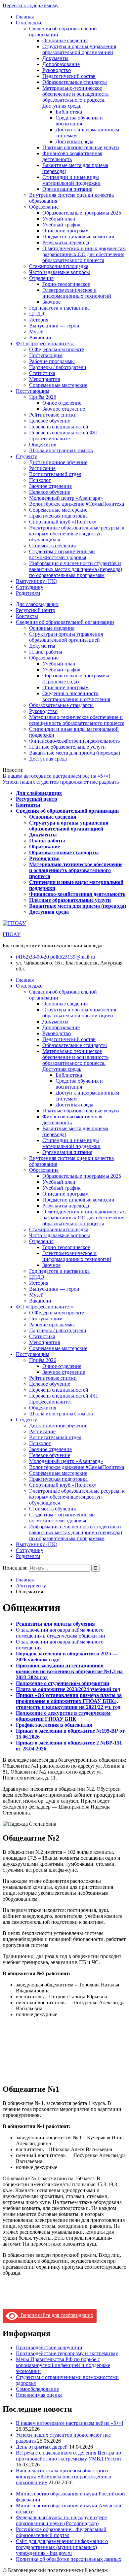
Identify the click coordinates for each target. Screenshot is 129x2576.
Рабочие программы (52, 361)
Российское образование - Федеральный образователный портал (61, 2532)
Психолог (40, 480)
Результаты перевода (66, 242)
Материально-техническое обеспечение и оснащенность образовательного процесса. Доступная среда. (75, 97)
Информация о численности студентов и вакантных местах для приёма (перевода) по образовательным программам (76, 569)
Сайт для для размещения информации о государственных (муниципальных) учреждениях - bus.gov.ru (62, 2547)
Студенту (26, 456)
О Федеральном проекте (57, 349)
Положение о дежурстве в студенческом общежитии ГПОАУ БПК (63, 1716)
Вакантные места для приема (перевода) (75, 753)
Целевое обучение (50, 421)
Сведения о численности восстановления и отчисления (76, 696)
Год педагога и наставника (59, 308)
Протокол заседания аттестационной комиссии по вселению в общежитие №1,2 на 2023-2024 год (69, 1671)
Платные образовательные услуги (81, 147)
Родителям (28, 593)
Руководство (57, 70)
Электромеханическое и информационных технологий (77, 293)
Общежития (43, 444)
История (39, 320)
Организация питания (67, 189)
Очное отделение (62, 403)
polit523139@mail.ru (73, 957)
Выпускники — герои (54, 326)
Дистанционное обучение (58, 462)
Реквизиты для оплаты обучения (55, 1624)
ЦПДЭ (37, 314)
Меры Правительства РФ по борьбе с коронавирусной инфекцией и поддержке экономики (63, 2365)
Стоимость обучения (52, 545)
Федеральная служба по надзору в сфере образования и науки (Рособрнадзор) (61, 2520)
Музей (36, 332)
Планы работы (46, 652)
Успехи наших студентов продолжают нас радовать (61, 782)
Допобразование (61, 64)
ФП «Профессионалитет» (45, 343)
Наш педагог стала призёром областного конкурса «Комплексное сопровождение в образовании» (64, 2476)
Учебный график (62, 225)
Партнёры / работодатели (58, 367)
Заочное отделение (64, 409)
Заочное (51, 302)
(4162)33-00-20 (32, 957)
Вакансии (40, 338)
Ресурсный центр (36, 610)
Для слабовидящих (37, 604)
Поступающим (46, 355)
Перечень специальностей (59, 427)
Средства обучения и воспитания (79, 121)
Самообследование (37, 2389)
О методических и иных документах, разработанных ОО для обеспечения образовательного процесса (84, 254)
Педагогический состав (69, 76)
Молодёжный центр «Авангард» (66, 498)
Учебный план (59, 219)
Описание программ (65, 231)
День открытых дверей (42, 2447)
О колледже (29, 23)
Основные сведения (65, 40)
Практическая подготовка (58, 516)
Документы (55, 58)
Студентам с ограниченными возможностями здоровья (62, 554)
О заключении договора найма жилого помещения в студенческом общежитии (61, 1633)
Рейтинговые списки (53, 415)
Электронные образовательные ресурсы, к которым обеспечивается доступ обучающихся (77, 534)
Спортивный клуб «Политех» (63, 522)
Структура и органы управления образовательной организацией (79, 49)
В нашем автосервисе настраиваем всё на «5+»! (56, 776)
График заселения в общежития (54, 1725)
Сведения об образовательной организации (65, 622)
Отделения (41, 278)
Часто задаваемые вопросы (60, 272)
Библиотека (69, 112)
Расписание (42, 468)
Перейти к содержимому (31, 5)
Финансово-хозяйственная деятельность (74, 741)
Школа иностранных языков (61, 450)
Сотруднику (30, 587)
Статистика (42, 373)
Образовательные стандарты (75, 82)
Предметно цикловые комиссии (78, 237)
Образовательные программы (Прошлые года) (76, 678)
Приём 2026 (43, 397)
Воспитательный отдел (55, 474)
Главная (25, 17)
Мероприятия (44, 379)
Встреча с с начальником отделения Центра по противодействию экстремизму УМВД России (68, 2456)
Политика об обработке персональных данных (69, 2559)
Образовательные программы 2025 (82, 213)
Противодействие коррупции (49, 2347)
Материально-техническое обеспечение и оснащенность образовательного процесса (77, 720)
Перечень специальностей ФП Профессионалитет (64, 436)
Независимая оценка (39, 2395)
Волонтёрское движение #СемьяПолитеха (77, 504)
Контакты (27, 616)
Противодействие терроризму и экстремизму (67, 2353)
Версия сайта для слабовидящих (56, 2315)
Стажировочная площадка (59, 266)
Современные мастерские (58, 385)
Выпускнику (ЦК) (37, 581)
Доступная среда (74, 141)
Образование (44, 207)
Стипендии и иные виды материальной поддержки (71, 180)
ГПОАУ (12, 934)
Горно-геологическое (66, 284)
